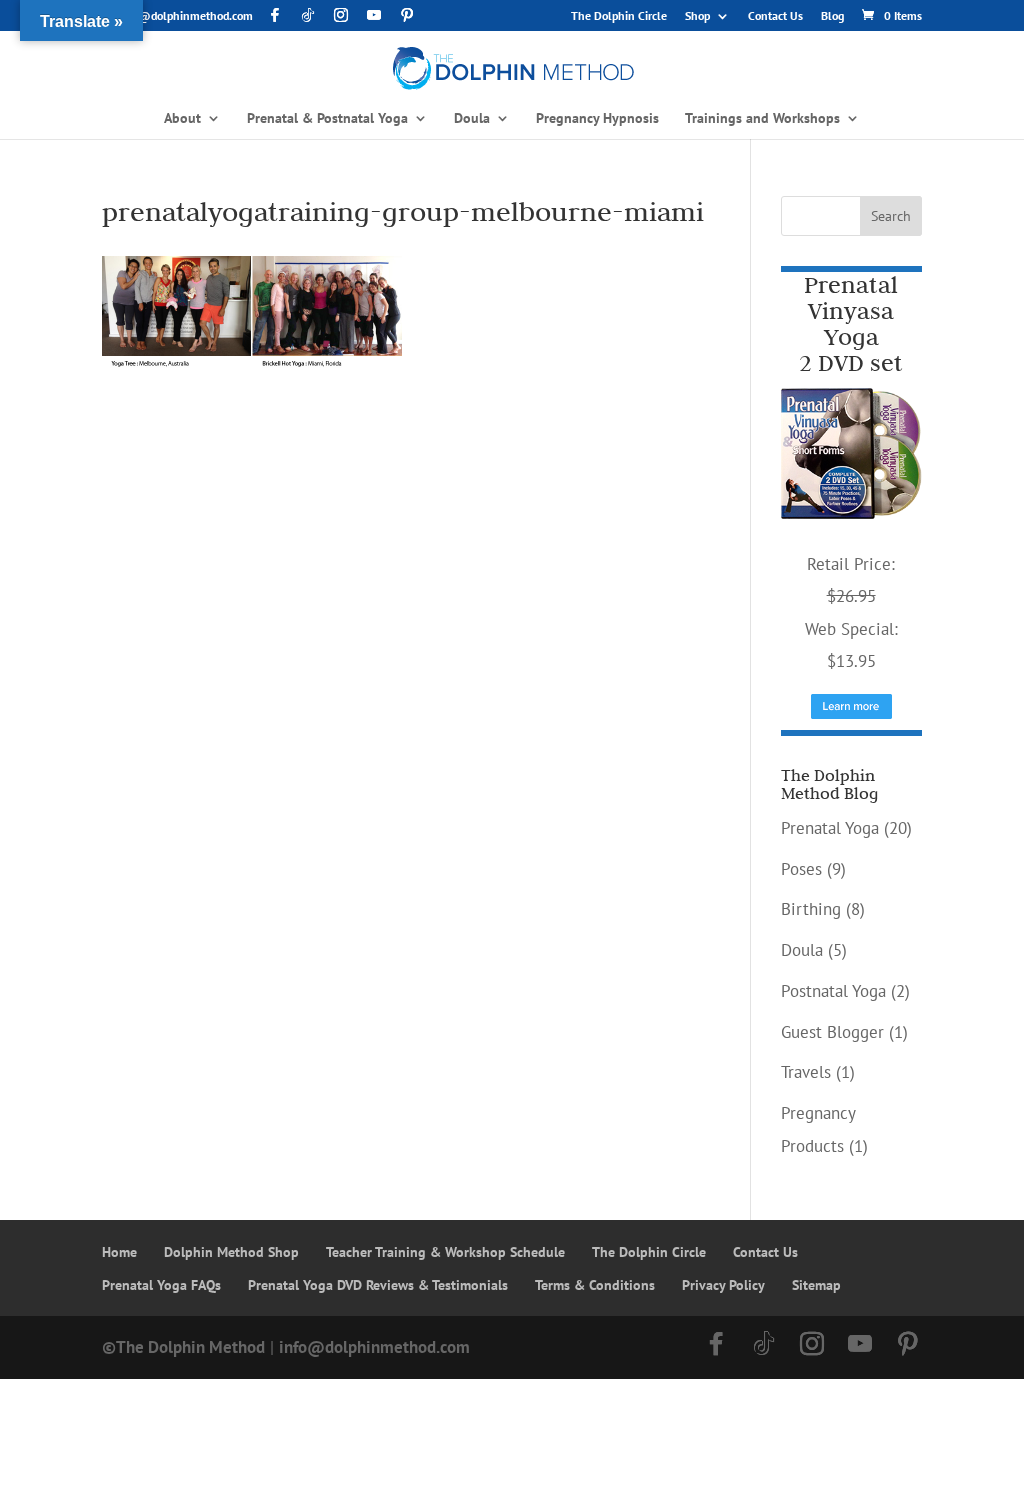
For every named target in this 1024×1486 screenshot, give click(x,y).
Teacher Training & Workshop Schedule (445, 1252)
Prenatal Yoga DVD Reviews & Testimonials (378, 1285)
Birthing (811, 909)
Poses (801, 869)
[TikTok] (308, 15)
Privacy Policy (723, 1285)
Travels (806, 1072)
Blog (832, 16)
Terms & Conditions (595, 1285)
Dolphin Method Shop (231, 1252)
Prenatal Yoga (830, 828)
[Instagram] (341, 15)
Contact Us (775, 16)
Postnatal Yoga (833, 991)
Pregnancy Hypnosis (597, 119)
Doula (802, 950)
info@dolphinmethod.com (374, 1347)
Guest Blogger (832, 1032)
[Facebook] (275, 15)
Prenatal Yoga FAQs (161, 1285)
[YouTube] (374, 15)
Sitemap (816, 1285)
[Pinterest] (407, 15)
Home (119, 1252)
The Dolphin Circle (619, 16)
